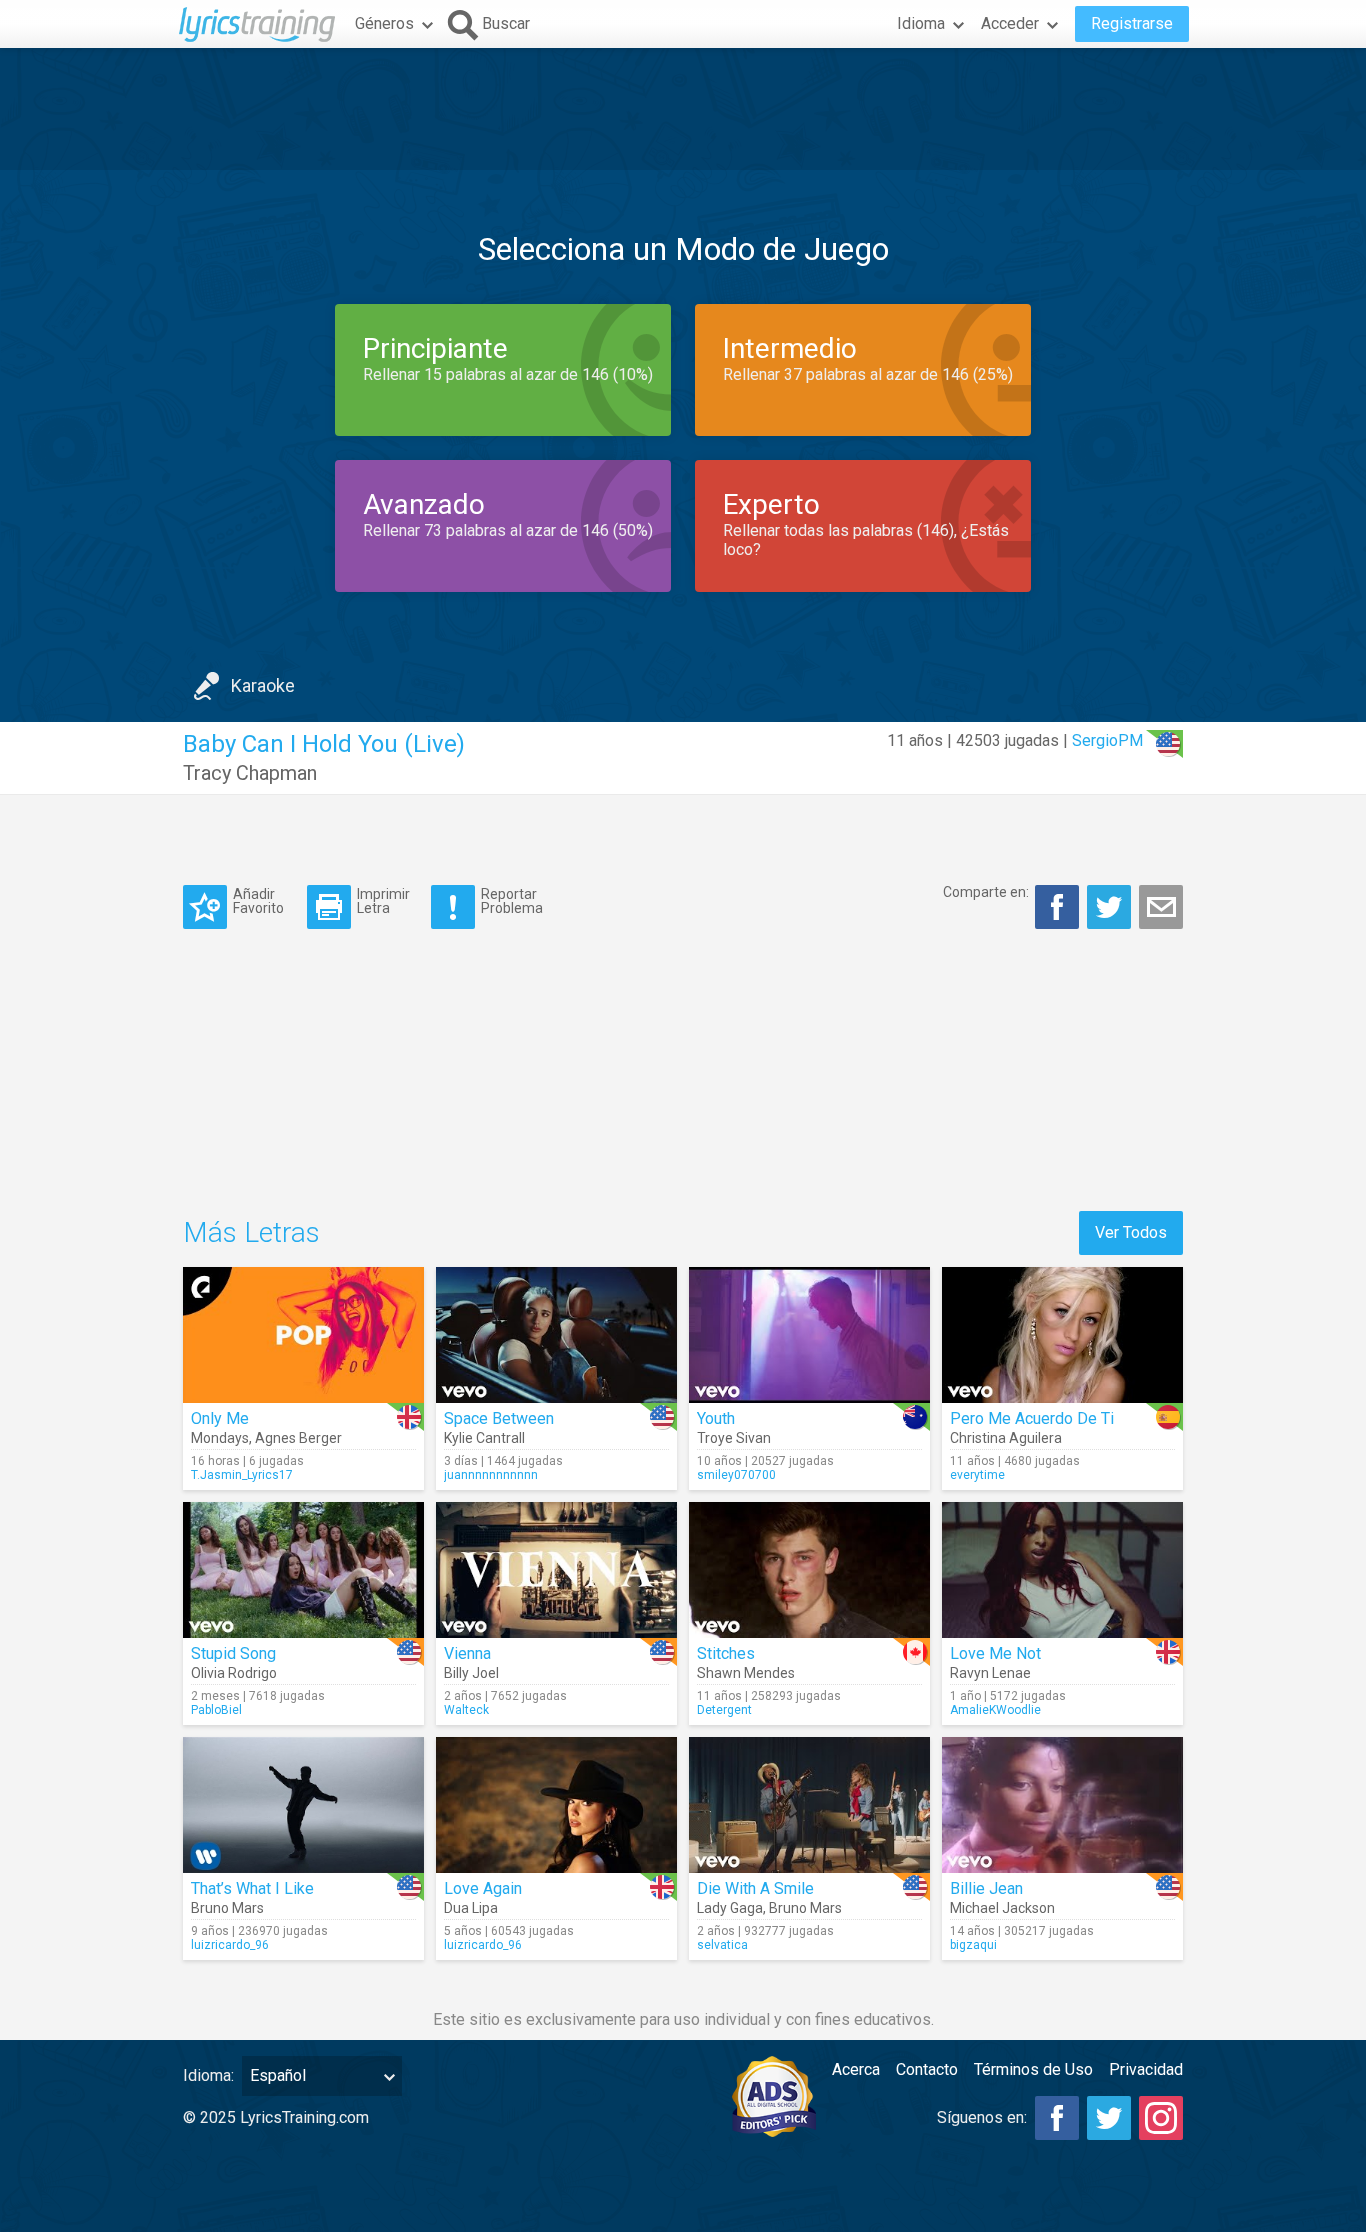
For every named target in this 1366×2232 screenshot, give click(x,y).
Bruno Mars (227, 1908)
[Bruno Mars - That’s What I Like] (303, 1805)
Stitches (726, 1653)
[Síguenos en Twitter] (1109, 2118)
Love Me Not (995, 1653)
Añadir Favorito (258, 900)
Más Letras (251, 1232)
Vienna (467, 1653)
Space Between (499, 1418)
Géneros (384, 23)
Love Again (483, 1888)
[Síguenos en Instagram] (1161, 2118)
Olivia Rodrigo (234, 1673)
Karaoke (263, 685)
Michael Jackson (1002, 1908)
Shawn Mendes (746, 1673)
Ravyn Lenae (990, 1673)
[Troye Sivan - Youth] (809, 1335)
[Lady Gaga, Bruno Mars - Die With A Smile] (809, 1805)
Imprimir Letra (383, 900)
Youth (716, 1418)
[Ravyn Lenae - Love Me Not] (1062, 1570)
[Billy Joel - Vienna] (556, 1570)
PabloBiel (216, 1710)
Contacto (927, 2069)
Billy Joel (471, 1673)
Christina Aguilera (1006, 1438)
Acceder (1010, 23)
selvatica (722, 1945)
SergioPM (1107, 740)
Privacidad (1146, 2069)
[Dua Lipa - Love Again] (556, 1805)
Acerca (856, 2069)
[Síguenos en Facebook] (1057, 2118)
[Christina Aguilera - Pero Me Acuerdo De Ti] (1062, 1335)
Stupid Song (233, 1653)
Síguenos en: (982, 2117)
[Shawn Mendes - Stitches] (809, 1570)
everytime (977, 1475)
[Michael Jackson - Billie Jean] (1062, 1805)
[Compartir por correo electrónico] (1161, 907)
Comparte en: (986, 892)
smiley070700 (736, 1475)
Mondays (220, 1438)
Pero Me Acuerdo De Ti (1032, 1418)
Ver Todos (1131, 1232)
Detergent (724, 1710)
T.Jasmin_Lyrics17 (242, 1475)
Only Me (220, 1418)
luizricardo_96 (230, 1945)
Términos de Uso (1033, 2069)
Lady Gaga (730, 1908)
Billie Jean (986, 1888)
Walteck (466, 1710)
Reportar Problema (512, 900)
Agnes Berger (298, 1438)
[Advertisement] (683, 109)
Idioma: (208, 2075)
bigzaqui (973, 1945)
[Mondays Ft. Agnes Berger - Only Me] (303, 1335)
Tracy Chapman (250, 773)
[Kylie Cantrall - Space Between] (556, 1335)
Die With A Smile (755, 1888)
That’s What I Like (252, 1888)
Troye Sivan (734, 1438)
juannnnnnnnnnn (491, 1475)
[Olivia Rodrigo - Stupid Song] (303, 1570)
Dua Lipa (471, 1908)
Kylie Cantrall (484, 1438)
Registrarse (1132, 23)
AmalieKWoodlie (995, 1710)
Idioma (921, 23)
